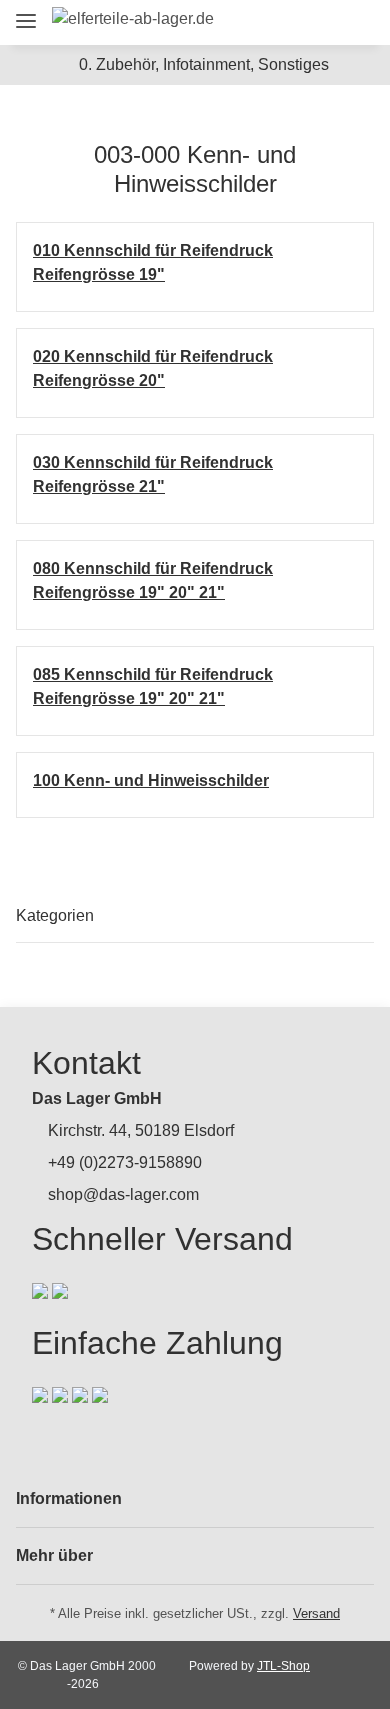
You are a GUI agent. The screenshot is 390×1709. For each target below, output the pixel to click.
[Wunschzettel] (320, 22)
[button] (246, 22)
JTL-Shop (283, 1666)
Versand (316, 1613)
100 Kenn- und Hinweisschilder (151, 780)
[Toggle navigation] (26, 12)
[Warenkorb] (354, 22)
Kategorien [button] (55, 915)
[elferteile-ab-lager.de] (133, 19)
